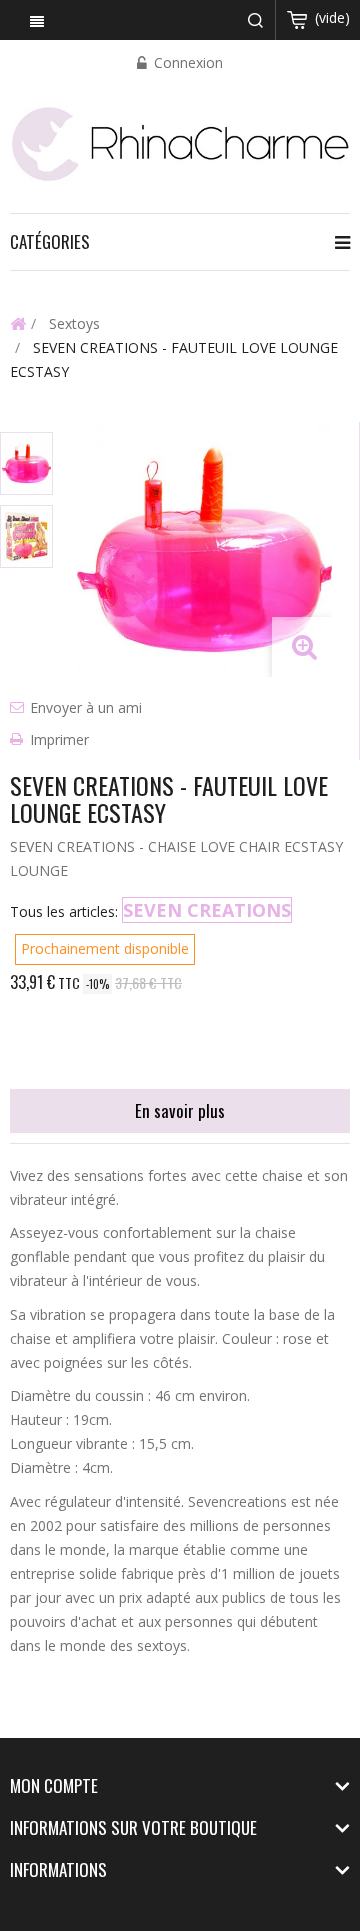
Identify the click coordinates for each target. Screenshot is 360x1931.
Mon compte (54, 1785)
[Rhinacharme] (180, 142)
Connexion (186, 62)
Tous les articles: (64, 911)
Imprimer (59, 739)
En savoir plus (180, 1110)
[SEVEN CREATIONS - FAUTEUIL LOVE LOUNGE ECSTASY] (26, 463)
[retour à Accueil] (18, 323)
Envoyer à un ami (86, 707)
